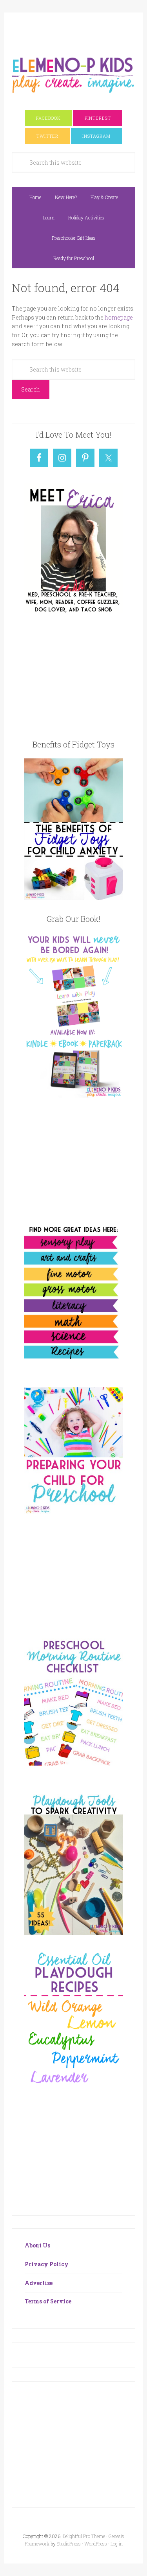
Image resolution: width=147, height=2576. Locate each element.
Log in (117, 2544)
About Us (37, 2245)
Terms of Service (48, 2301)
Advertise (39, 2283)
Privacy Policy (47, 2264)
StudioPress (69, 2544)
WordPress (96, 2544)
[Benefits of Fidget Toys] (73, 898)
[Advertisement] (79, 30)
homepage (119, 317)
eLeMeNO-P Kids (73, 74)
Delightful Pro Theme (84, 2536)
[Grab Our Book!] (73, 1096)
